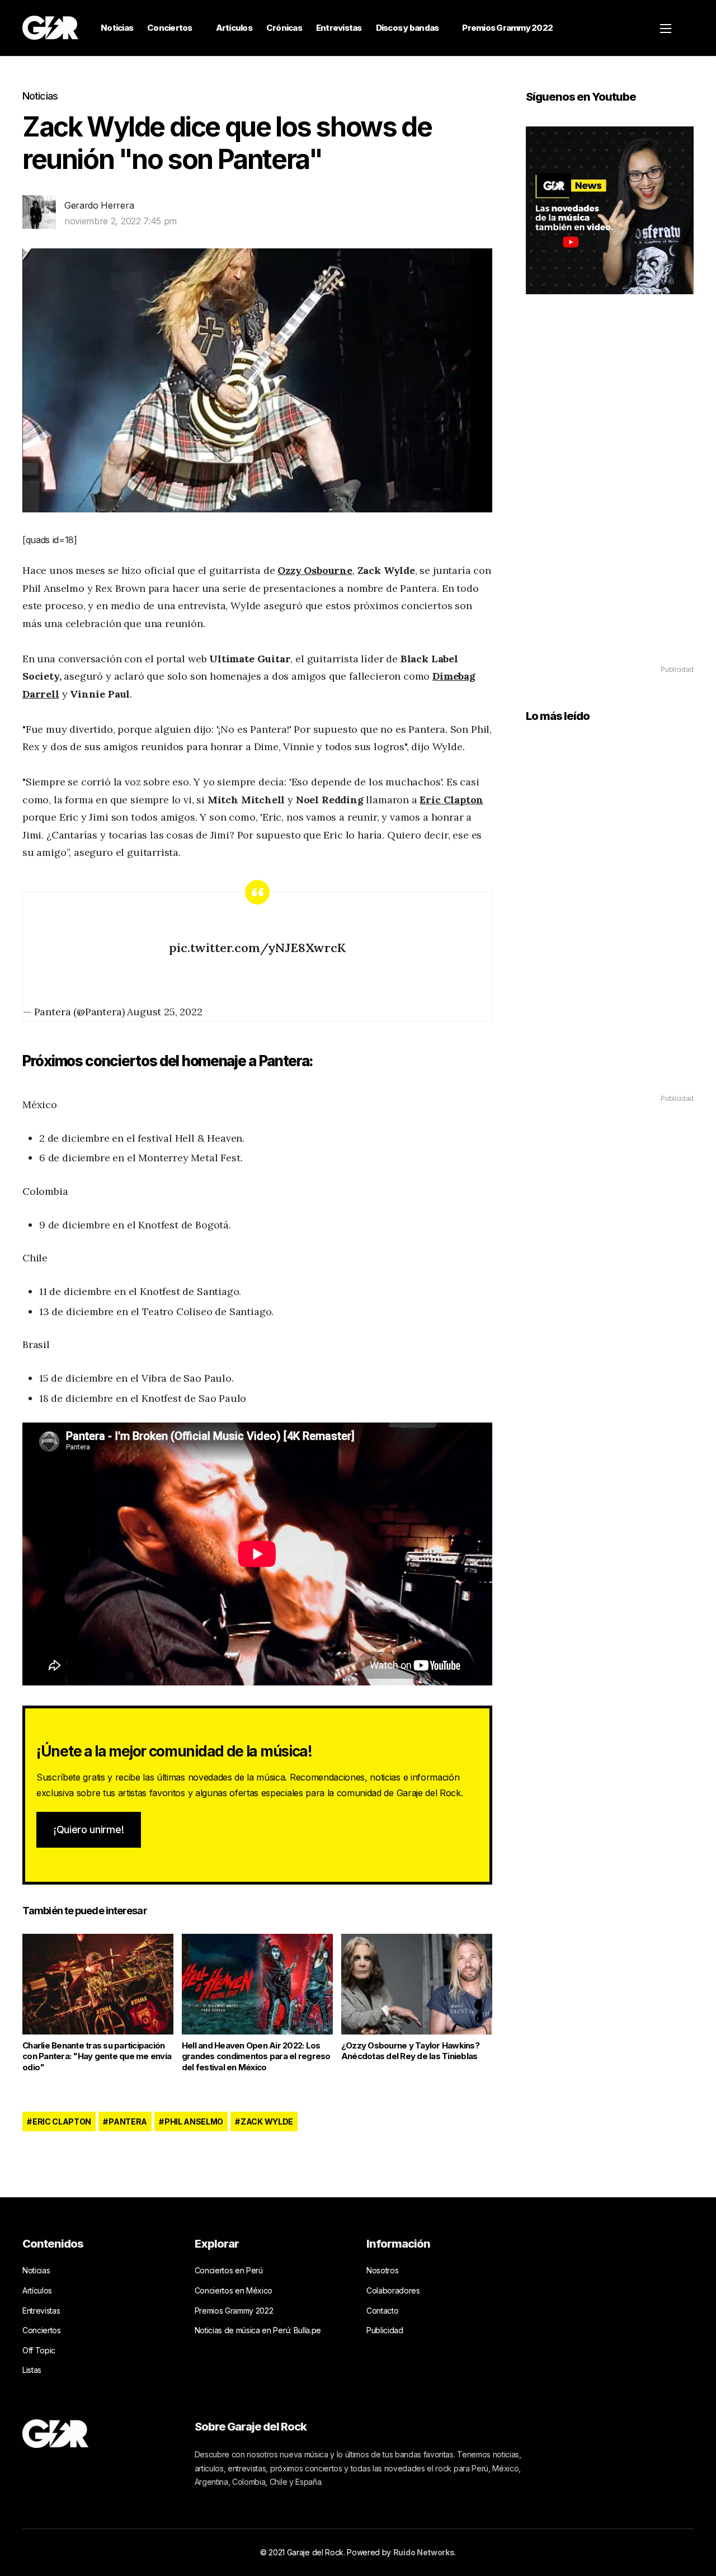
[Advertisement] (610, 496)
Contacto (382, 2311)
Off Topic (39, 2350)
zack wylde (267, 2121)
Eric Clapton (451, 800)
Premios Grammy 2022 (507, 28)
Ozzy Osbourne (315, 570)
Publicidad (385, 2330)
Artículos (234, 28)
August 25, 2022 (164, 1012)
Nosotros (382, 2270)
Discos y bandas (408, 28)
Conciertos (170, 28)
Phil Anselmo (194, 2121)
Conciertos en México (234, 2290)
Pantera (128, 2121)
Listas (32, 2370)
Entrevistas (339, 28)
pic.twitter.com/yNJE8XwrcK (257, 948)
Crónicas (284, 28)
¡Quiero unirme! (89, 1829)
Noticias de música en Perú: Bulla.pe (258, 2330)
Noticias (117, 28)
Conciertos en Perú (229, 2270)
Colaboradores (393, 2290)
